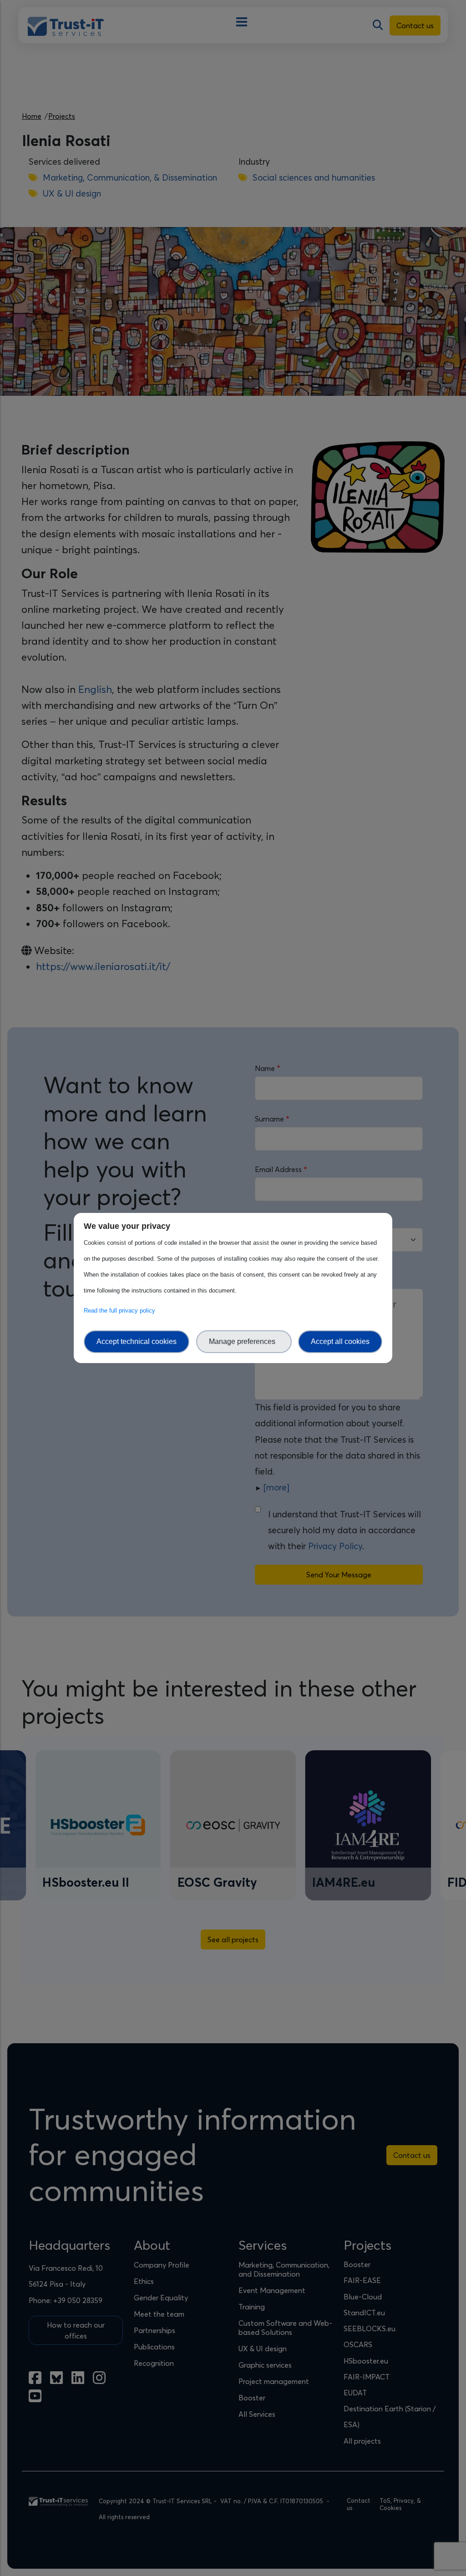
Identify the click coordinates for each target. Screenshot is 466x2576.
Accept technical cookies (137, 1341)
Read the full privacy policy (121, 1311)
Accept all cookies (340, 1341)
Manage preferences (244, 1341)
